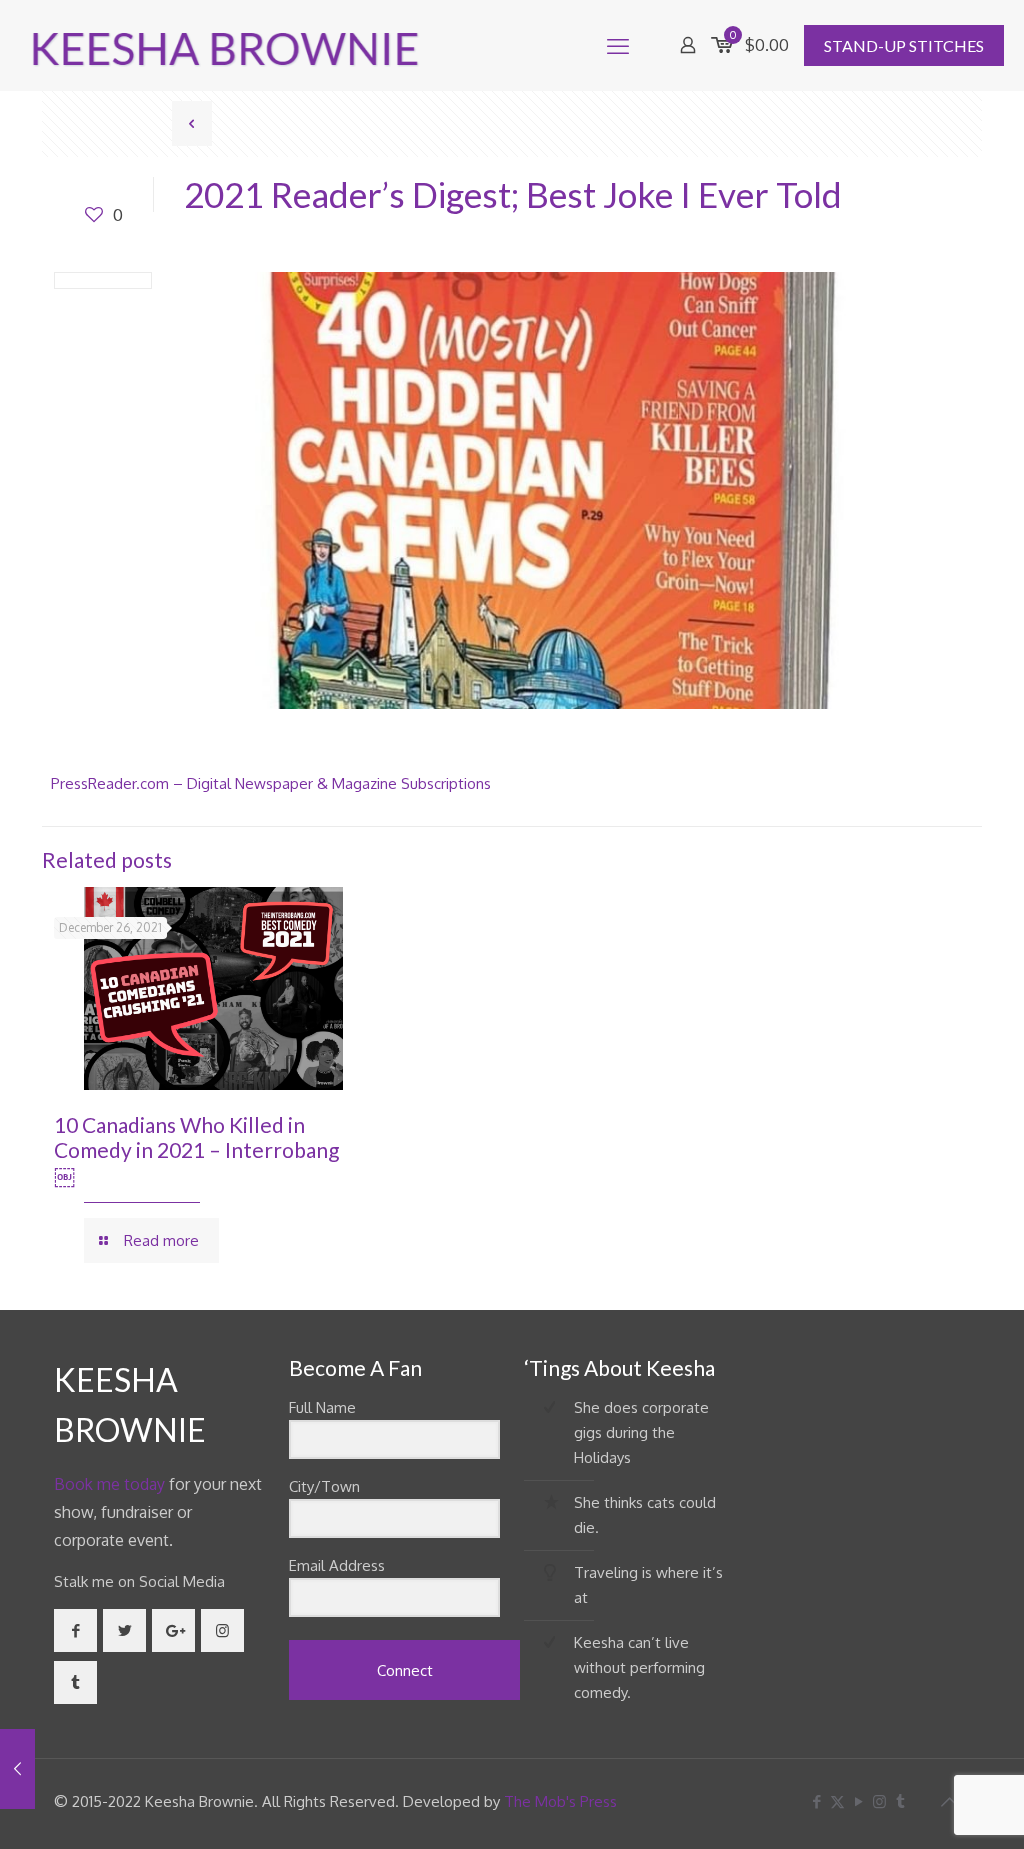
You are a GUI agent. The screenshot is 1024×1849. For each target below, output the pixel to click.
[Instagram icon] (879, 1801)
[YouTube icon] (858, 1801)
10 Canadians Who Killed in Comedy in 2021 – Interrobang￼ (196, 1149)
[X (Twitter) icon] (837, 1801)
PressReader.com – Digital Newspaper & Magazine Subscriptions (271, 783)
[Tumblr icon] (900, 1801)
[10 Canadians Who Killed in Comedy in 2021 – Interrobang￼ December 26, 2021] (17, 1769)
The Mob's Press (560, 1801)
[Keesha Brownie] (223, 45)
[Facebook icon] (816, 1801)
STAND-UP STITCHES (904, 45)
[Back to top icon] (949, 1801)
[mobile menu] (618, 45)
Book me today (109, 1484)
